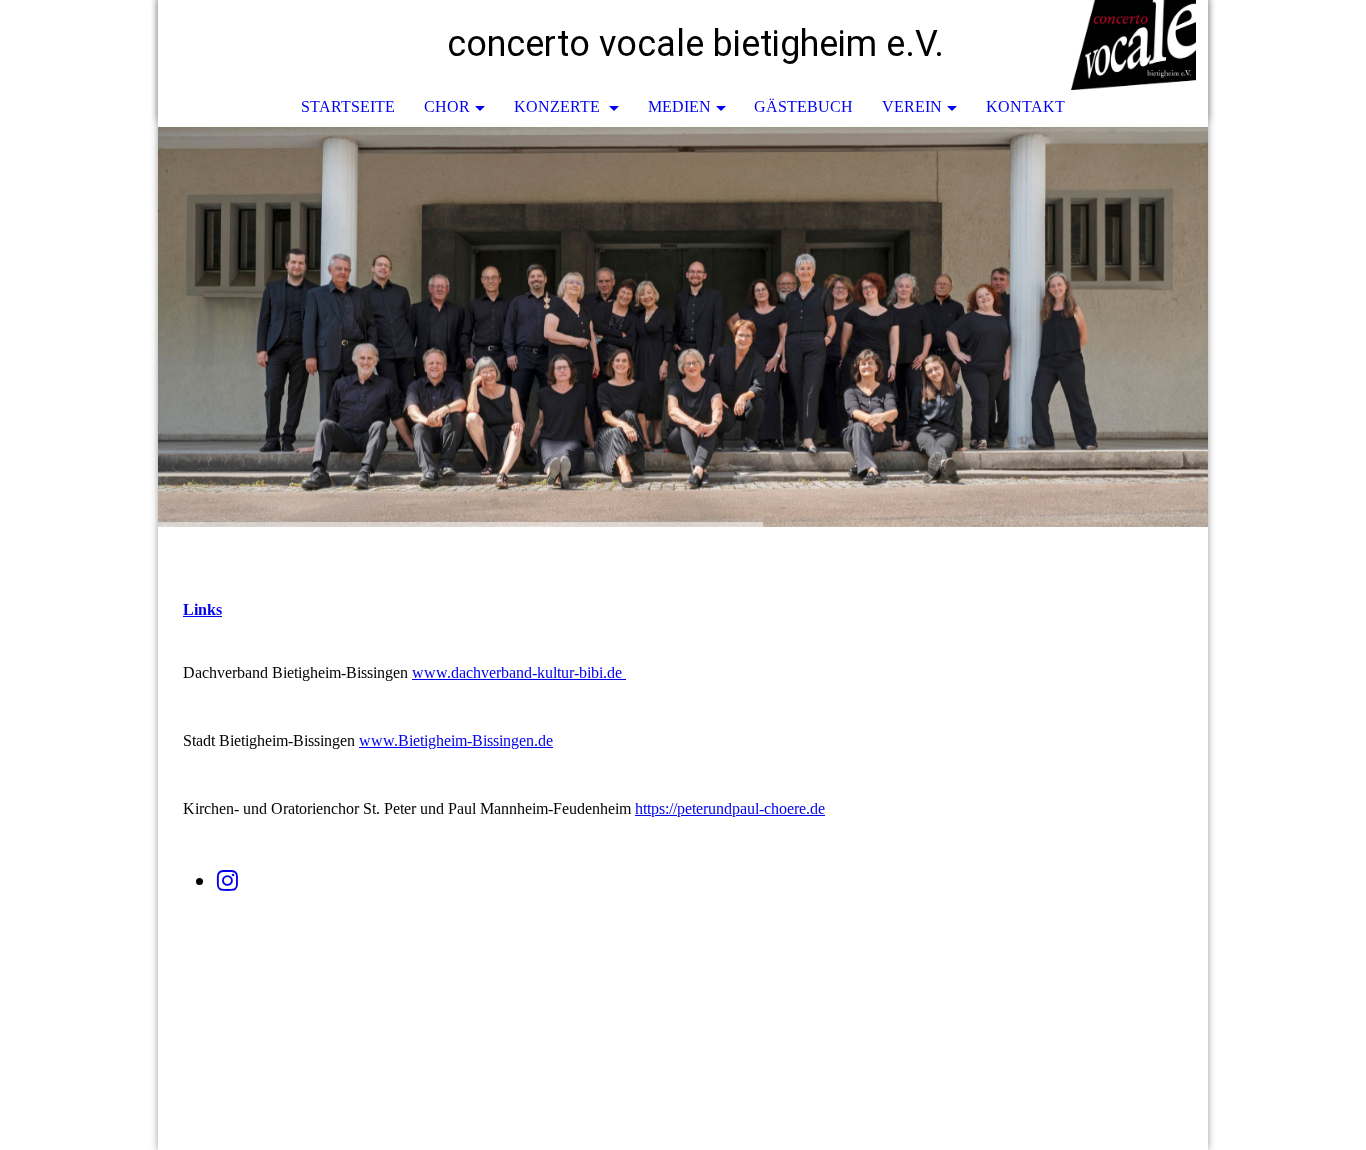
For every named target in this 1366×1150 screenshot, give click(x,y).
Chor (447, 106)
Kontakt (1025, 106)
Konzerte (559, 106)
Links (202, 609)
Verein (912, 106)
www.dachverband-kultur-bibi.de (517, 672)
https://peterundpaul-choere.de (730, 808)
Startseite (348, 106)
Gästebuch (803, 106)
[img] (1133, 45)
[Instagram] (227, 881)
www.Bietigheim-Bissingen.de (456, 740)
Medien (679, 106)
